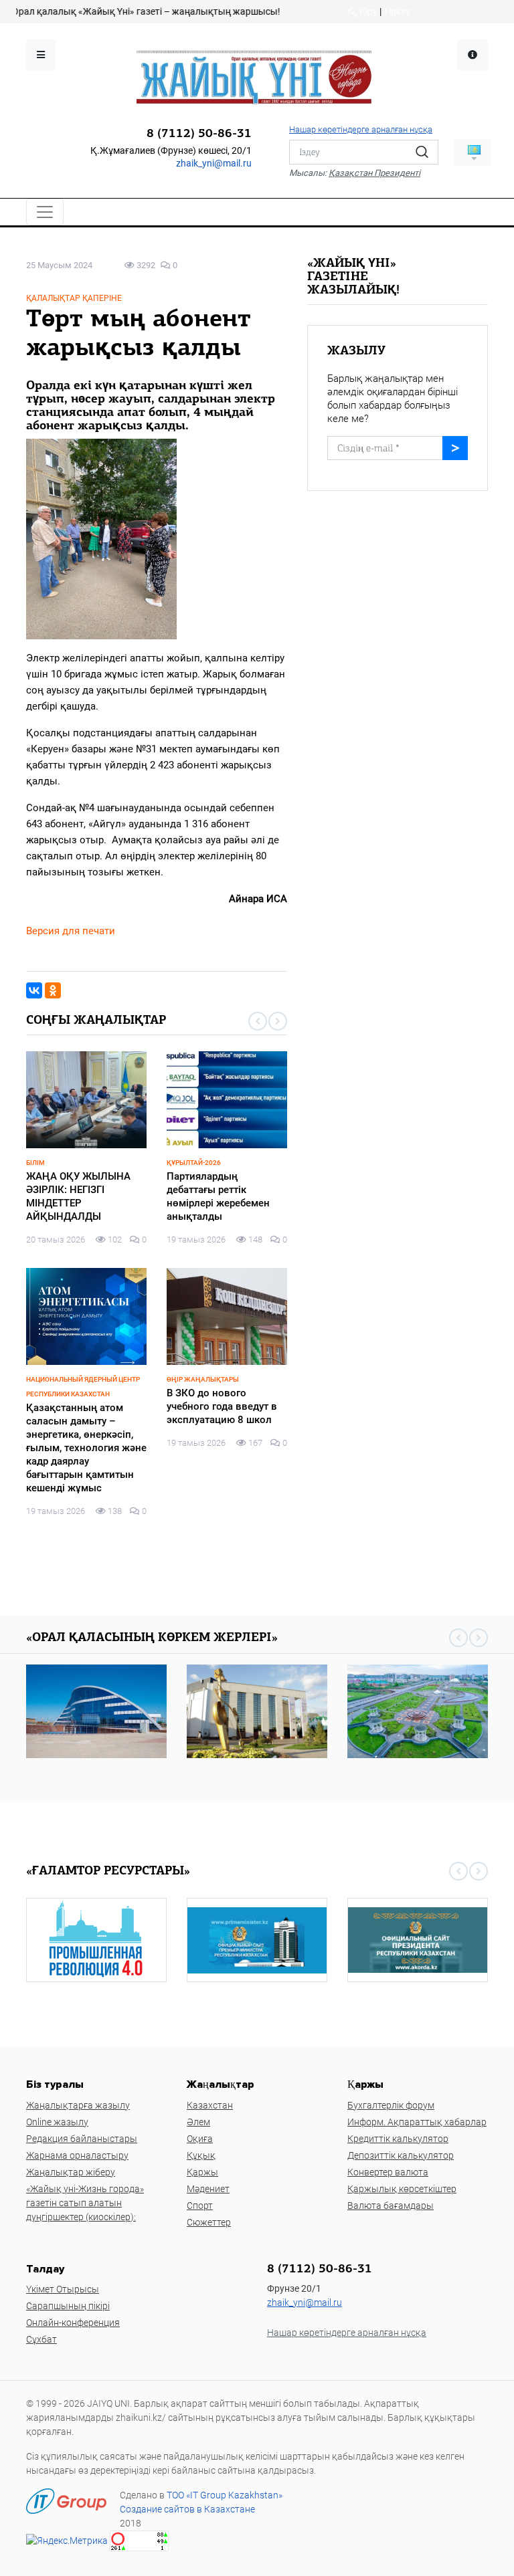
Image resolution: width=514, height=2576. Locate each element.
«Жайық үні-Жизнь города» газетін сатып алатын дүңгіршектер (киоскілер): (85, 2203)
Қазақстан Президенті (374, 173)
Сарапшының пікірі (68, 2306)
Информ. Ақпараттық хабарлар (417, 2122)
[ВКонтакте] (34, 990)
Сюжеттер (209, 2222)
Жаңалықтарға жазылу (78, 2105)
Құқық (201, 2155)
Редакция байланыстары (82, 2139)
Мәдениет (208, 2189)
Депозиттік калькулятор (401, 2155)
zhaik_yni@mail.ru (214, 163)
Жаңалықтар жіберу (71, 2172)
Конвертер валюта (388, 2172)
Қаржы (202, 2172)
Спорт (200, 2206)
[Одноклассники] (53, 990)
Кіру (367, 11)
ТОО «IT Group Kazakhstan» (225, 2495)
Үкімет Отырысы (63, 2289)
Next (278, 1021)
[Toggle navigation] (45, 212)
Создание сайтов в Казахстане (187, 2509)
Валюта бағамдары (391, 2206)
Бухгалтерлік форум (391, 2105)
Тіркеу (397, 11)
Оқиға (200, 2139)
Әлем (198, 2122)
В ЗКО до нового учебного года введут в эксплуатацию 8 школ (222, 1406)
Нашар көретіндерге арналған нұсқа (361, 129)
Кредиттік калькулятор (398, 2139)
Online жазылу (57, 2122)
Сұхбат (41, 2339)
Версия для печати (71, 931)
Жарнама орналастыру (77, 2155)
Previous (258, 1021)
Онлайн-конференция (73, 2323)
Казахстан (210, 2105)
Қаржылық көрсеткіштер (402, 2189)
